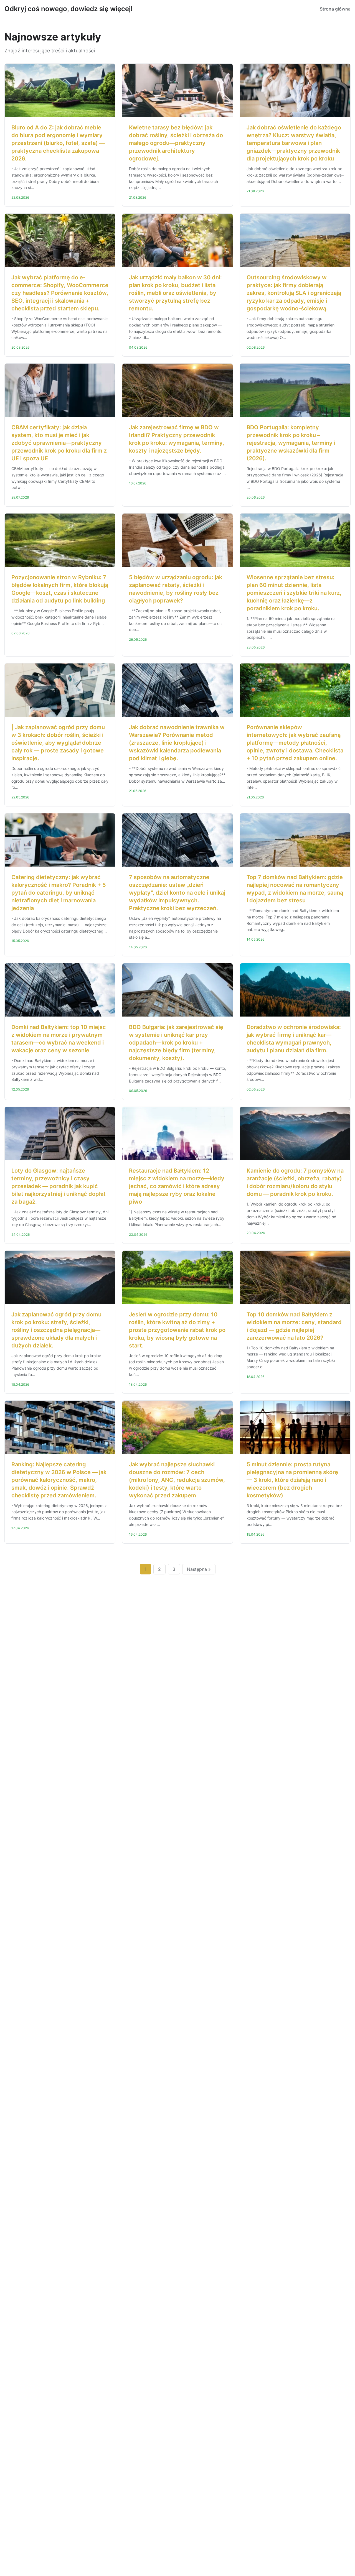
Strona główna (335, 9)
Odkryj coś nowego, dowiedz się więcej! (69, 9)
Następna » (199, 1569)
